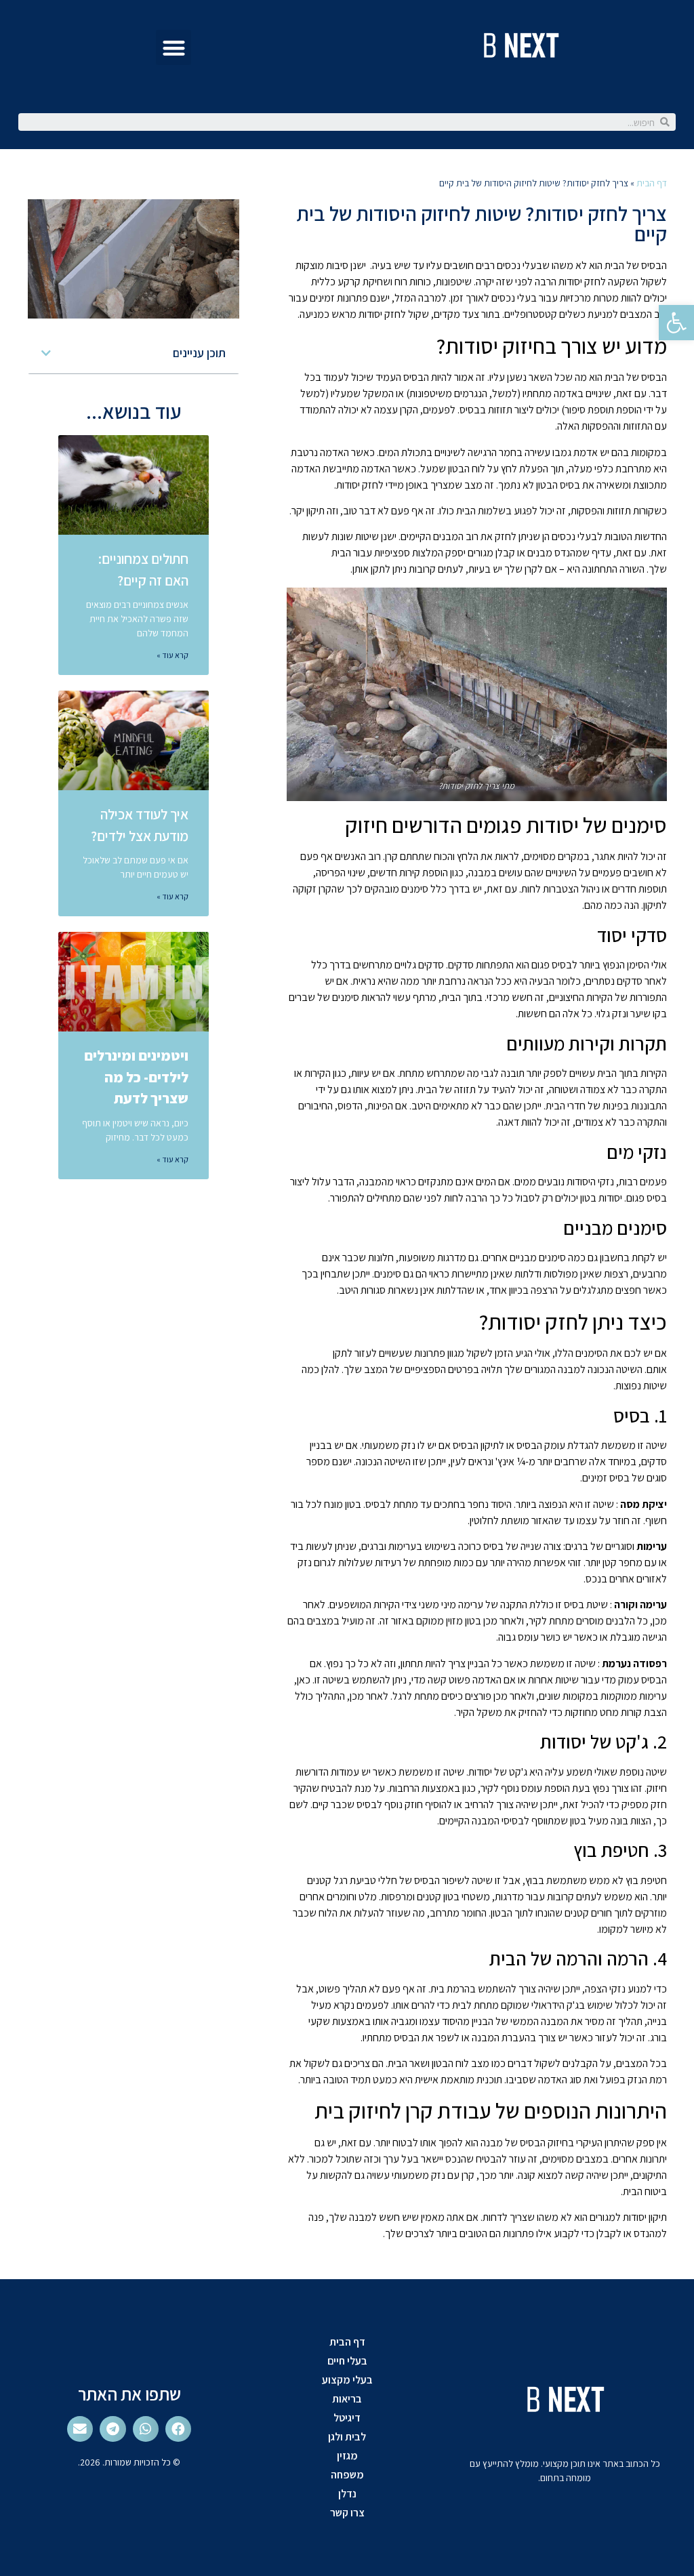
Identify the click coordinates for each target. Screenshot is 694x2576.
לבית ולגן (347, 2437)
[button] (174, 48)
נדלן (347, 2494)
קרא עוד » (172, 655)
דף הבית (652, 183)
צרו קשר (347, 2513)
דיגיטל (347, 2418)
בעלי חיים (347, 2361)
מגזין (347, 2456)
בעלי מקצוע (347, 2380)
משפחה (347, 2475)
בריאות (347, 2399)
